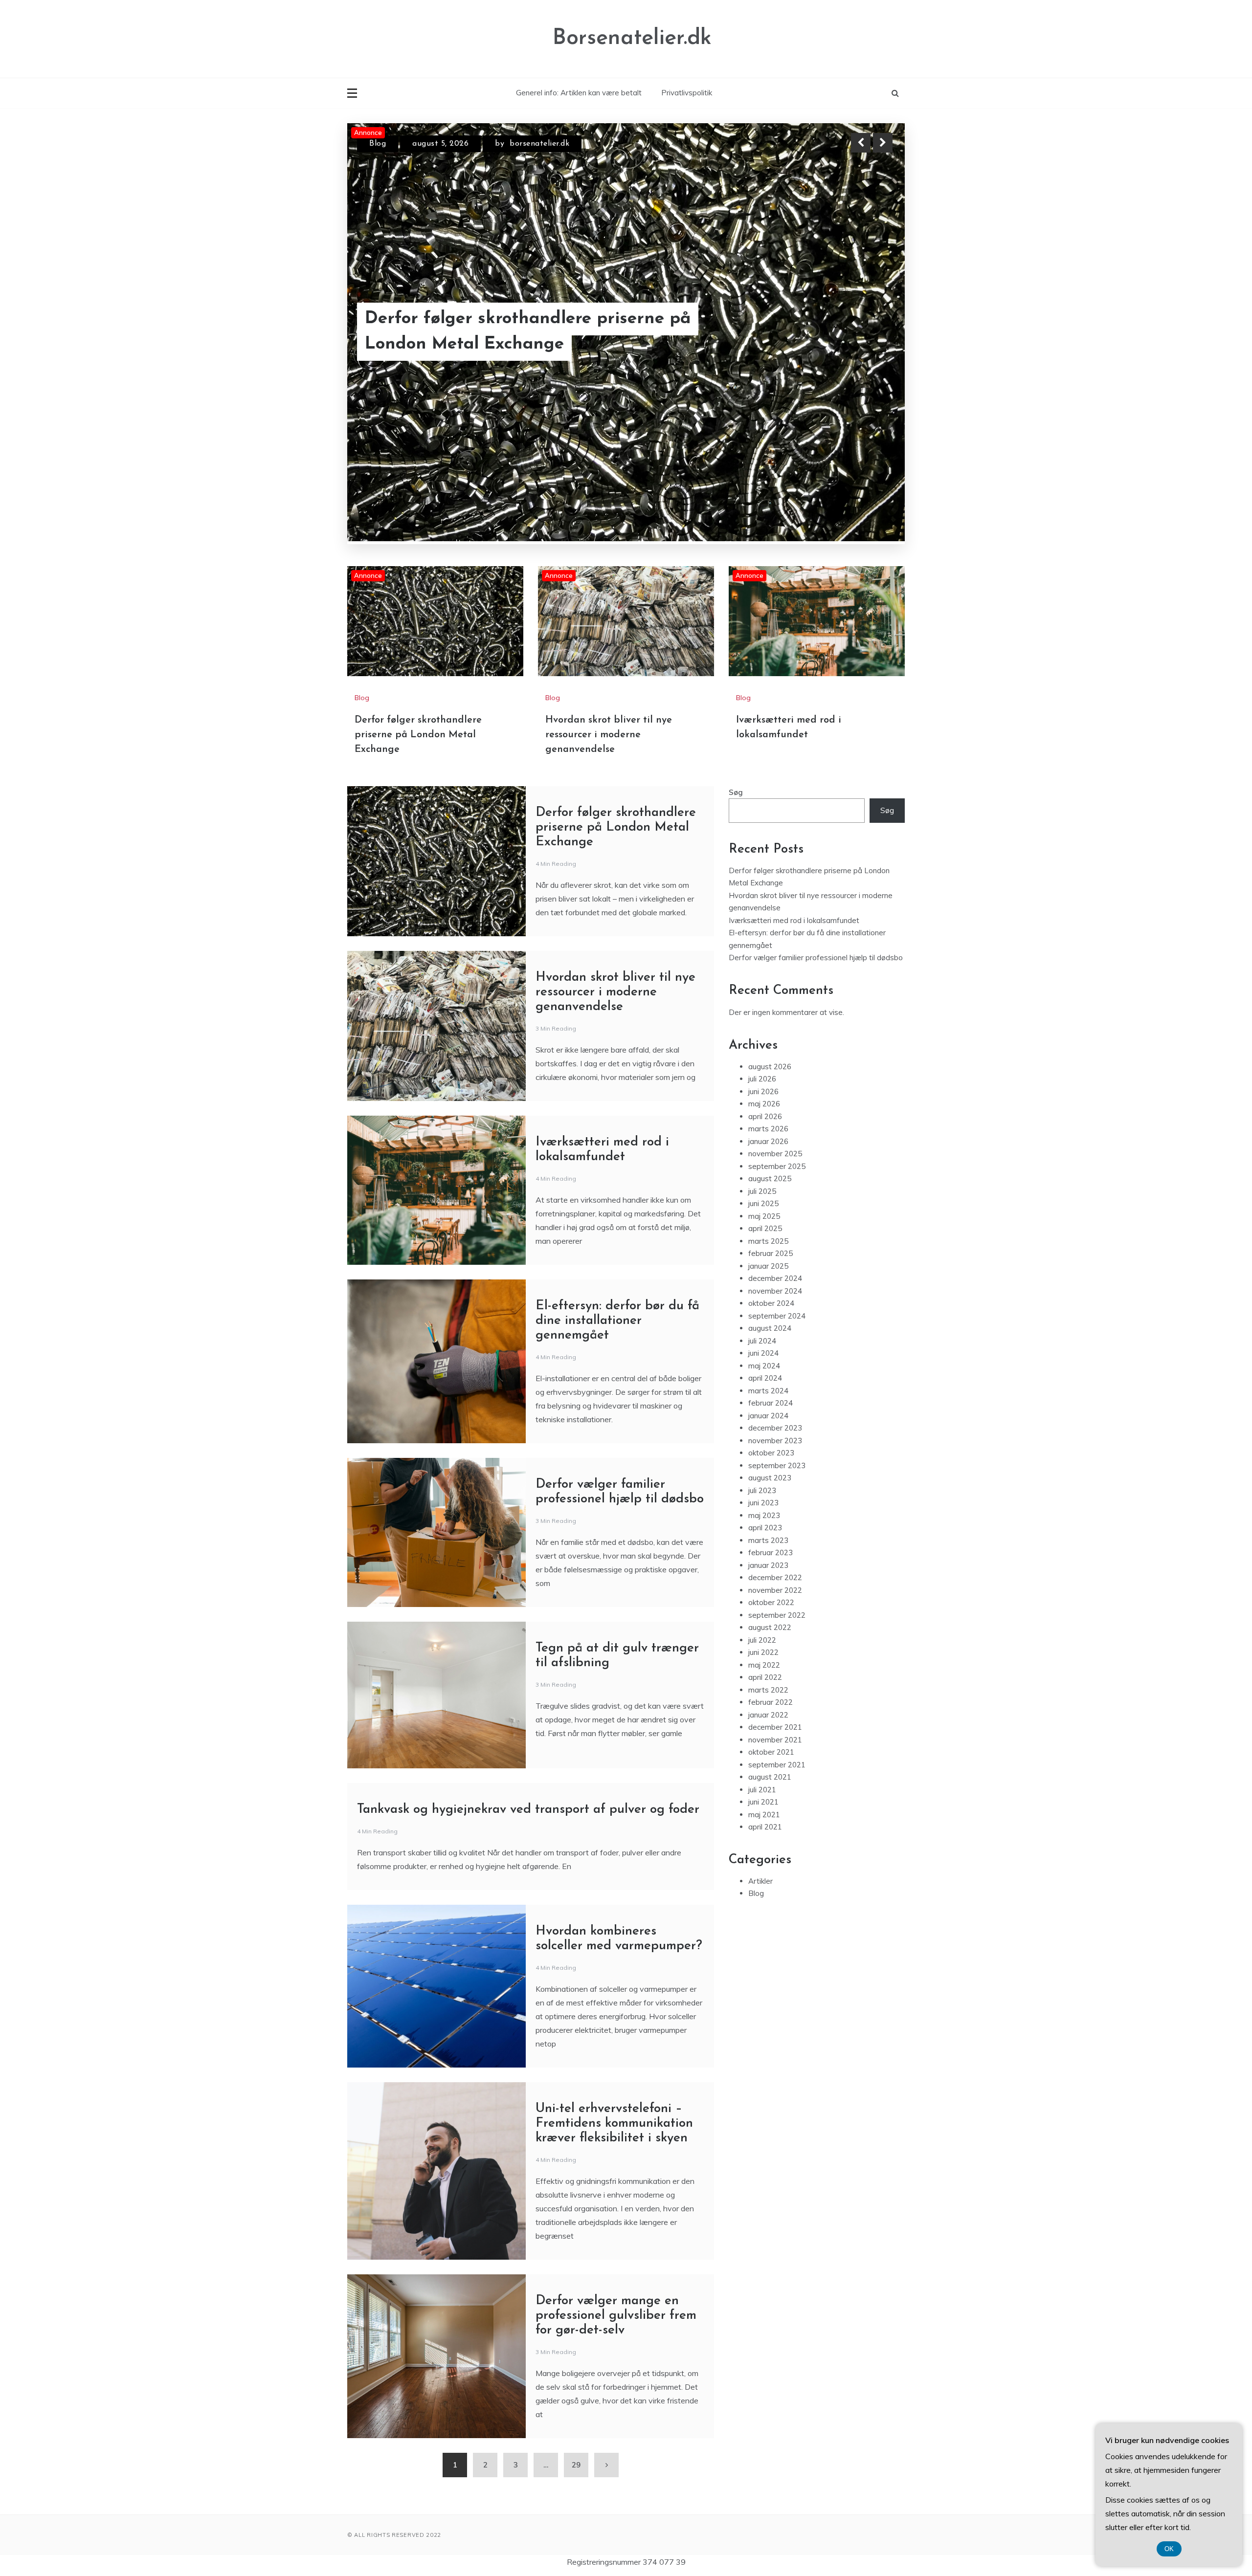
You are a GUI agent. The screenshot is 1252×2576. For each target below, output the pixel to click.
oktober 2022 (771, 1602)
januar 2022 (768, 1715)
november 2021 (775, 1740)
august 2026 (770, 1067)
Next (883, 143)
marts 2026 (768, 1129)
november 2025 (775, 1154)
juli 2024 (762, 1341)
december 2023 (775, 1428)
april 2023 (765, 1528)
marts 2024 (768, 1391)
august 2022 (770, 1627)
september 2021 (777, 1765)
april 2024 (765, 1378)
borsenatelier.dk (523, 144)
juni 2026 (763, 1091)
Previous (861, 143)
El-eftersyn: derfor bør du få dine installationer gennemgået (617, 1321)
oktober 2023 (771, 1453)
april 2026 (765, 1116)
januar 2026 (768, 1141)
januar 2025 (768, 1266)
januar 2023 (768, 1565)
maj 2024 (764, 1366)
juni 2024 (763, 1353)
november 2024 (775, 1291)
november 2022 (775, 1590)
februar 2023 (771, 1552)
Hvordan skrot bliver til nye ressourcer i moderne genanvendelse (526, 332)
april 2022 (765, 1677)
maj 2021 (764, 1815)
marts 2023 (768, 1540)
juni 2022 (763, 1652)
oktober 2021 (771, 1752)
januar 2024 (768, 1416)
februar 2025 (771, 1253)
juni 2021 (763, 1802)
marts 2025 (768, 1241)
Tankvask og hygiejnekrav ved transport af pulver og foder (528, 1810)
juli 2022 (762, 1640)
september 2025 (777, 1166)
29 (576, 2465)
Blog (378, 144)
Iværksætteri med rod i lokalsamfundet (794, 920)
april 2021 (765, 1827)
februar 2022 (771, 1702)
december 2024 (775, 1278)
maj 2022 (764, 1665)
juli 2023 (762, 1490)
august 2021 (770, 1777)
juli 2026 (762, 1079)
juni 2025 (763, 1203)
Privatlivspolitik (687, 93)
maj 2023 (764, 1515)
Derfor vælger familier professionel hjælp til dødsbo (816, 958)
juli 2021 (762, 1790)
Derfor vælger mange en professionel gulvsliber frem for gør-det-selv (616, 2316)
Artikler (760, 1881)
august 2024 (770, 1328)
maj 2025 (764, 1216)
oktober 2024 (771, 1303)
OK (1169, 2549)
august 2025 (770, 1178)
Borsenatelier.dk (632, 38)
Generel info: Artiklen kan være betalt (579, 93)
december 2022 (775, 1577)
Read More (865, 332)
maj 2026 (764, 1104)
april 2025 (765, 1228)
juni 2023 (763, 1503)
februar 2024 (771, 1403)
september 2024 (777, 1316)
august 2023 (770, 1478)
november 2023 (775, 1441)
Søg (736, 792)
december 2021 (775, 1727)
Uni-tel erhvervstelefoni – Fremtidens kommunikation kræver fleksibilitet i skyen (614, 2124)
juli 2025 (762, 1191)
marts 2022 (768, 1690)
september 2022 (777, 1615)
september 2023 (777, 1465)
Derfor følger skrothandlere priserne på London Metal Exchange (418, 735)
